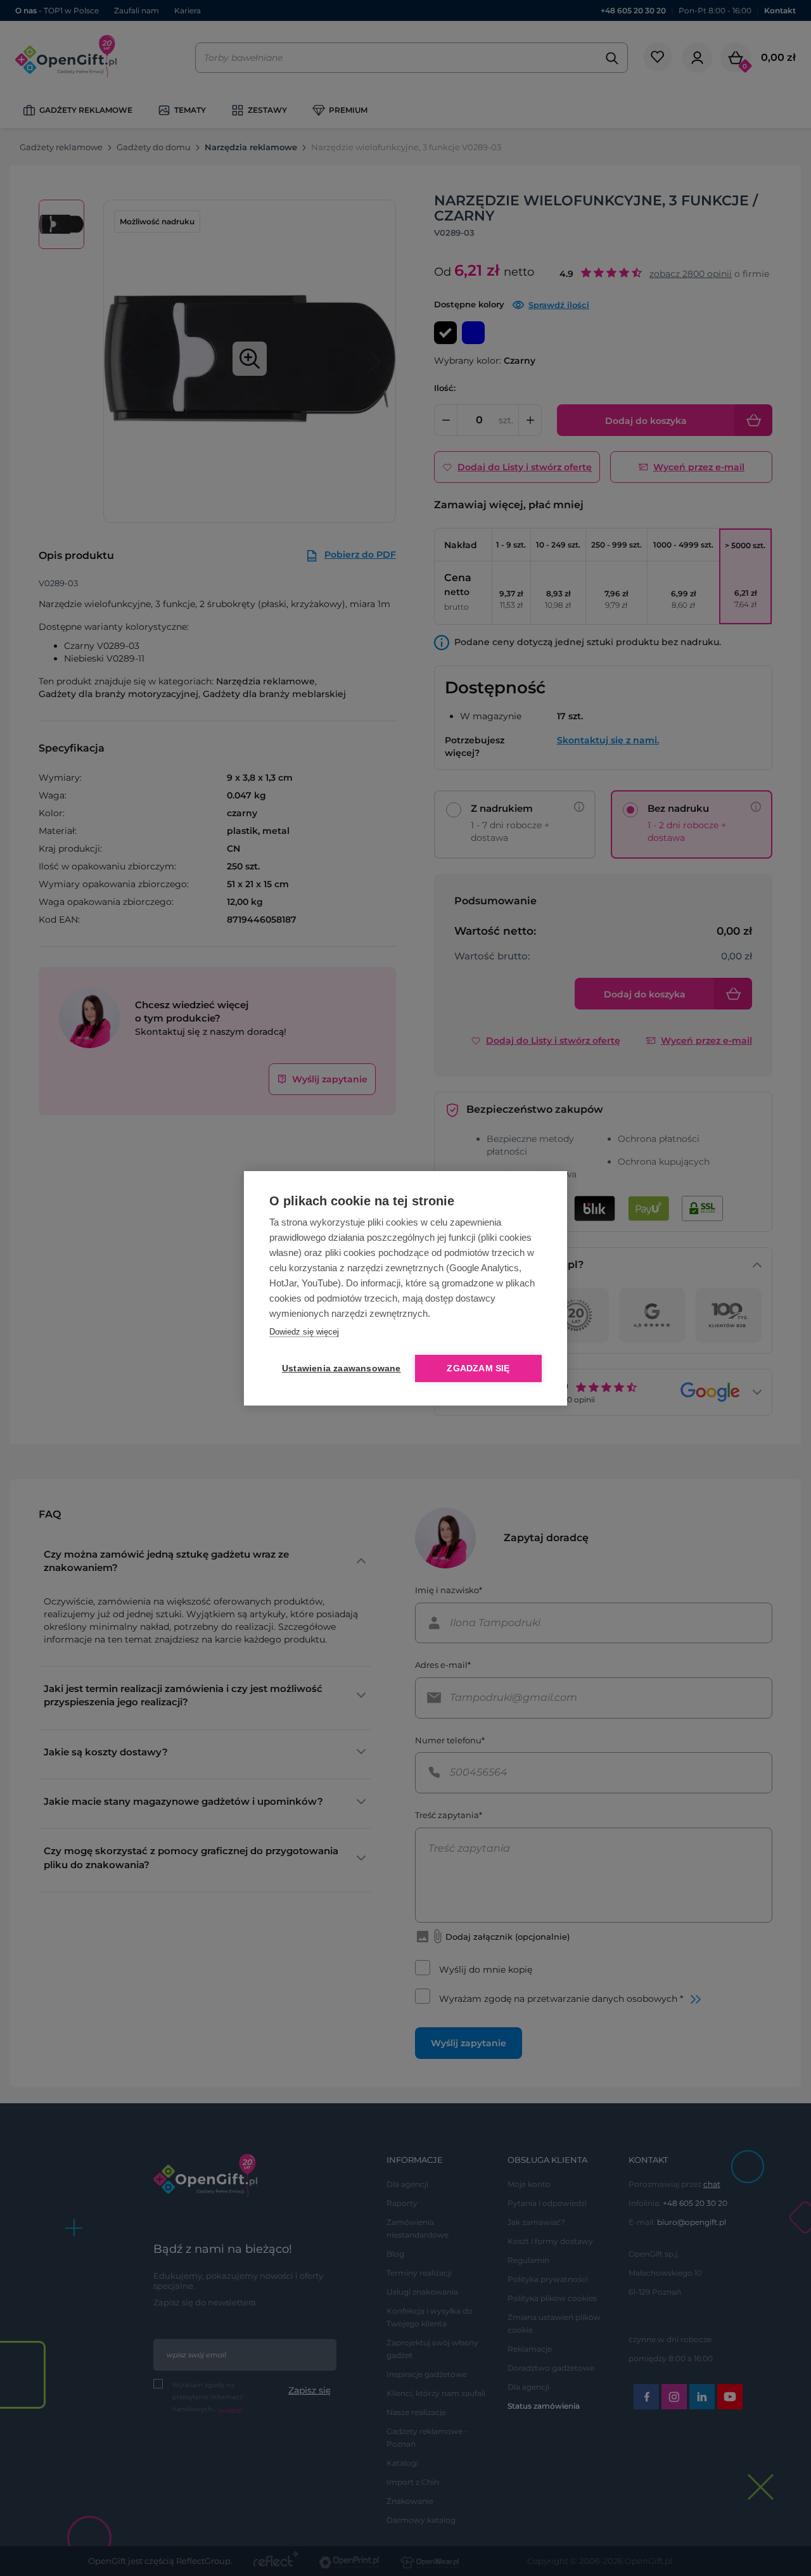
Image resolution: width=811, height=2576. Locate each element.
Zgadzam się (478, 1368)
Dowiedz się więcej (304, 1332)
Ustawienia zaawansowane (339, 1368)
